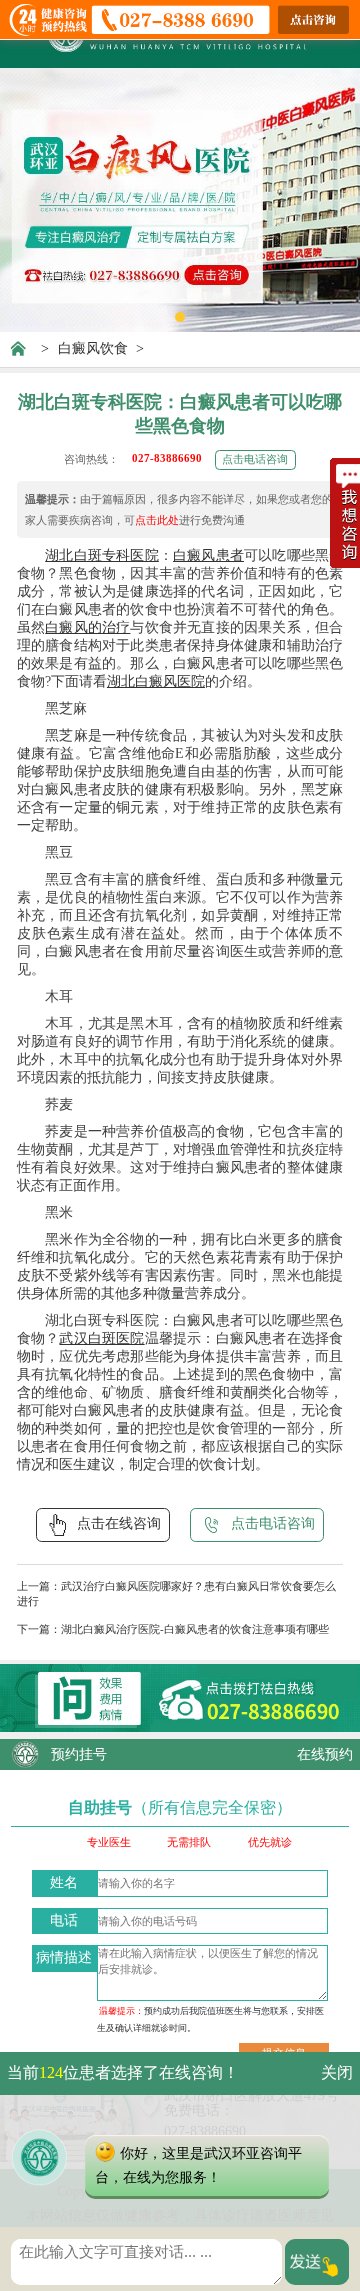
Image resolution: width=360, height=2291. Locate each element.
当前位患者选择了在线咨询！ (123, 2072)
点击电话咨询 (255, 459)
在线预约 (325, 1754)
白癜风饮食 (93, 348)
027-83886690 (167, 458)
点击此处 (157, 520)
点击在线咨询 (119, 1523)
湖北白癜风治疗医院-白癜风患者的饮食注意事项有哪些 (195, 1629)
